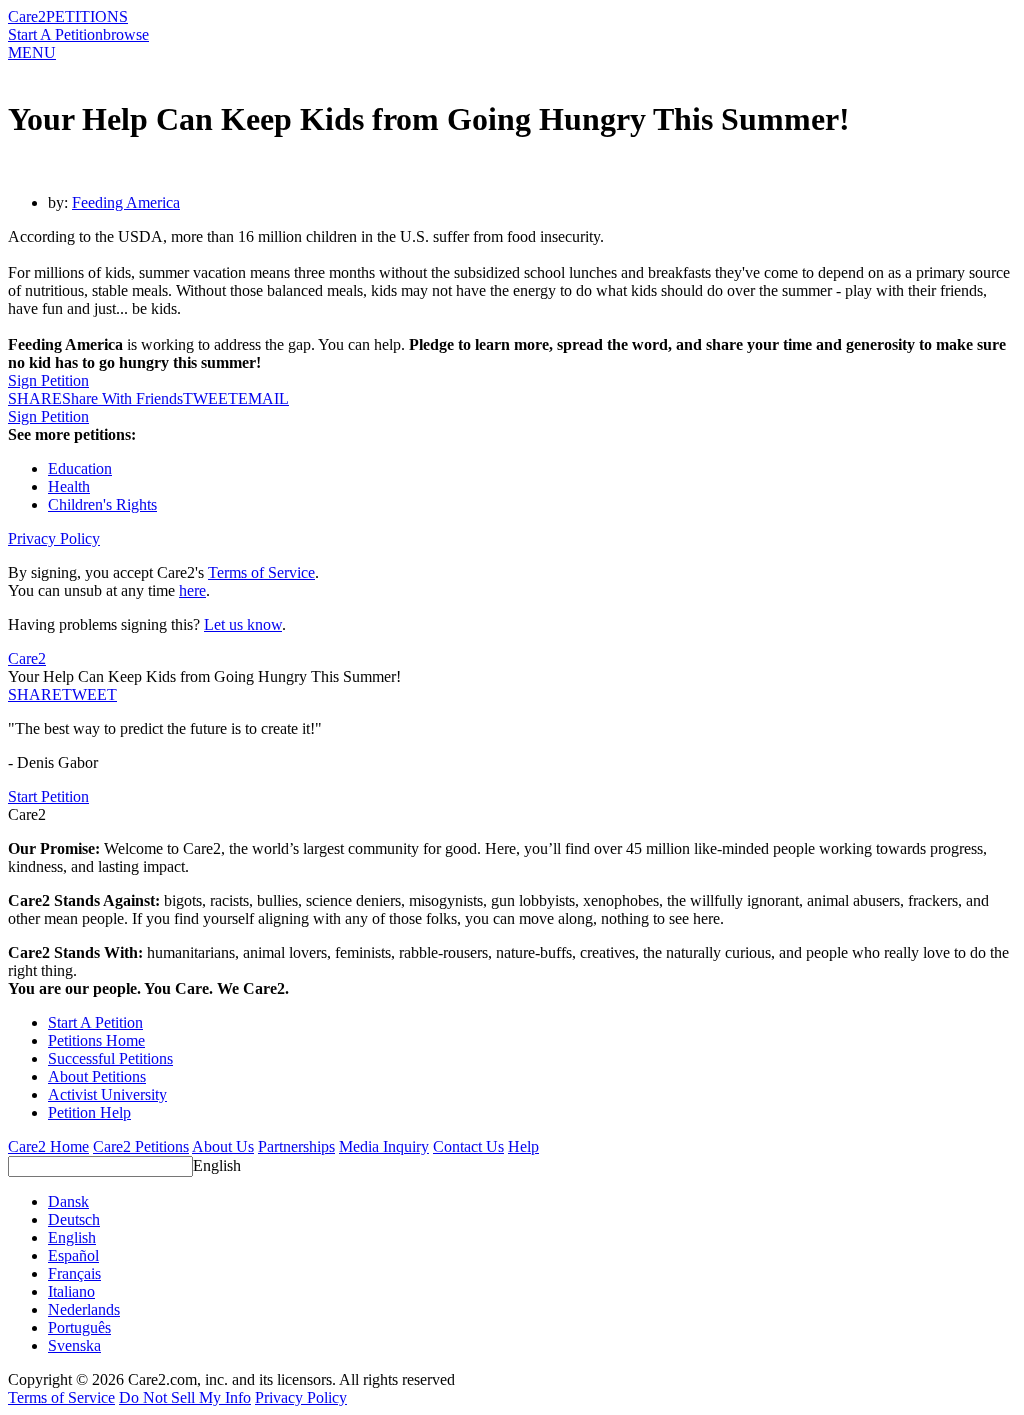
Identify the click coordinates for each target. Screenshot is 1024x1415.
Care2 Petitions (141, 1146)
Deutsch (74, 1219)
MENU (32, 52)
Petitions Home (96, 1040)
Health (69, 486)
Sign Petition (48, 380)
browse (126, 34)
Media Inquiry (384, 1146)
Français (74, 1273)
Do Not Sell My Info (185, 1397)
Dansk (68, 1201)
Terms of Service (261, 572)
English (217, 1165)
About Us (223, 1146)
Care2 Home (48, 1146)
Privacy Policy (54, 538)
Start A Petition (55, 34)
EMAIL (263, 398)
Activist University (107, 1094)
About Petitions (97, 1076)
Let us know (243, 624)
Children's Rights (102, 504)
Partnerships (296, 1146)
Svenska (74, 1345)
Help (523, 1146)
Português (79, 1327)
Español (73, 1255)
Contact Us (468, 1146)
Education (80, 468)
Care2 (27, 16)
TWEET (210, 398)
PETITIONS (87, 16)
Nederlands (84, 1309)
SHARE (35, 694)
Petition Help (89, 1112)
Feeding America (126, 202)
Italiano (71, 1291)
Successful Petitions (110, 1058)
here (192, 590)
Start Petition (48, 796)
